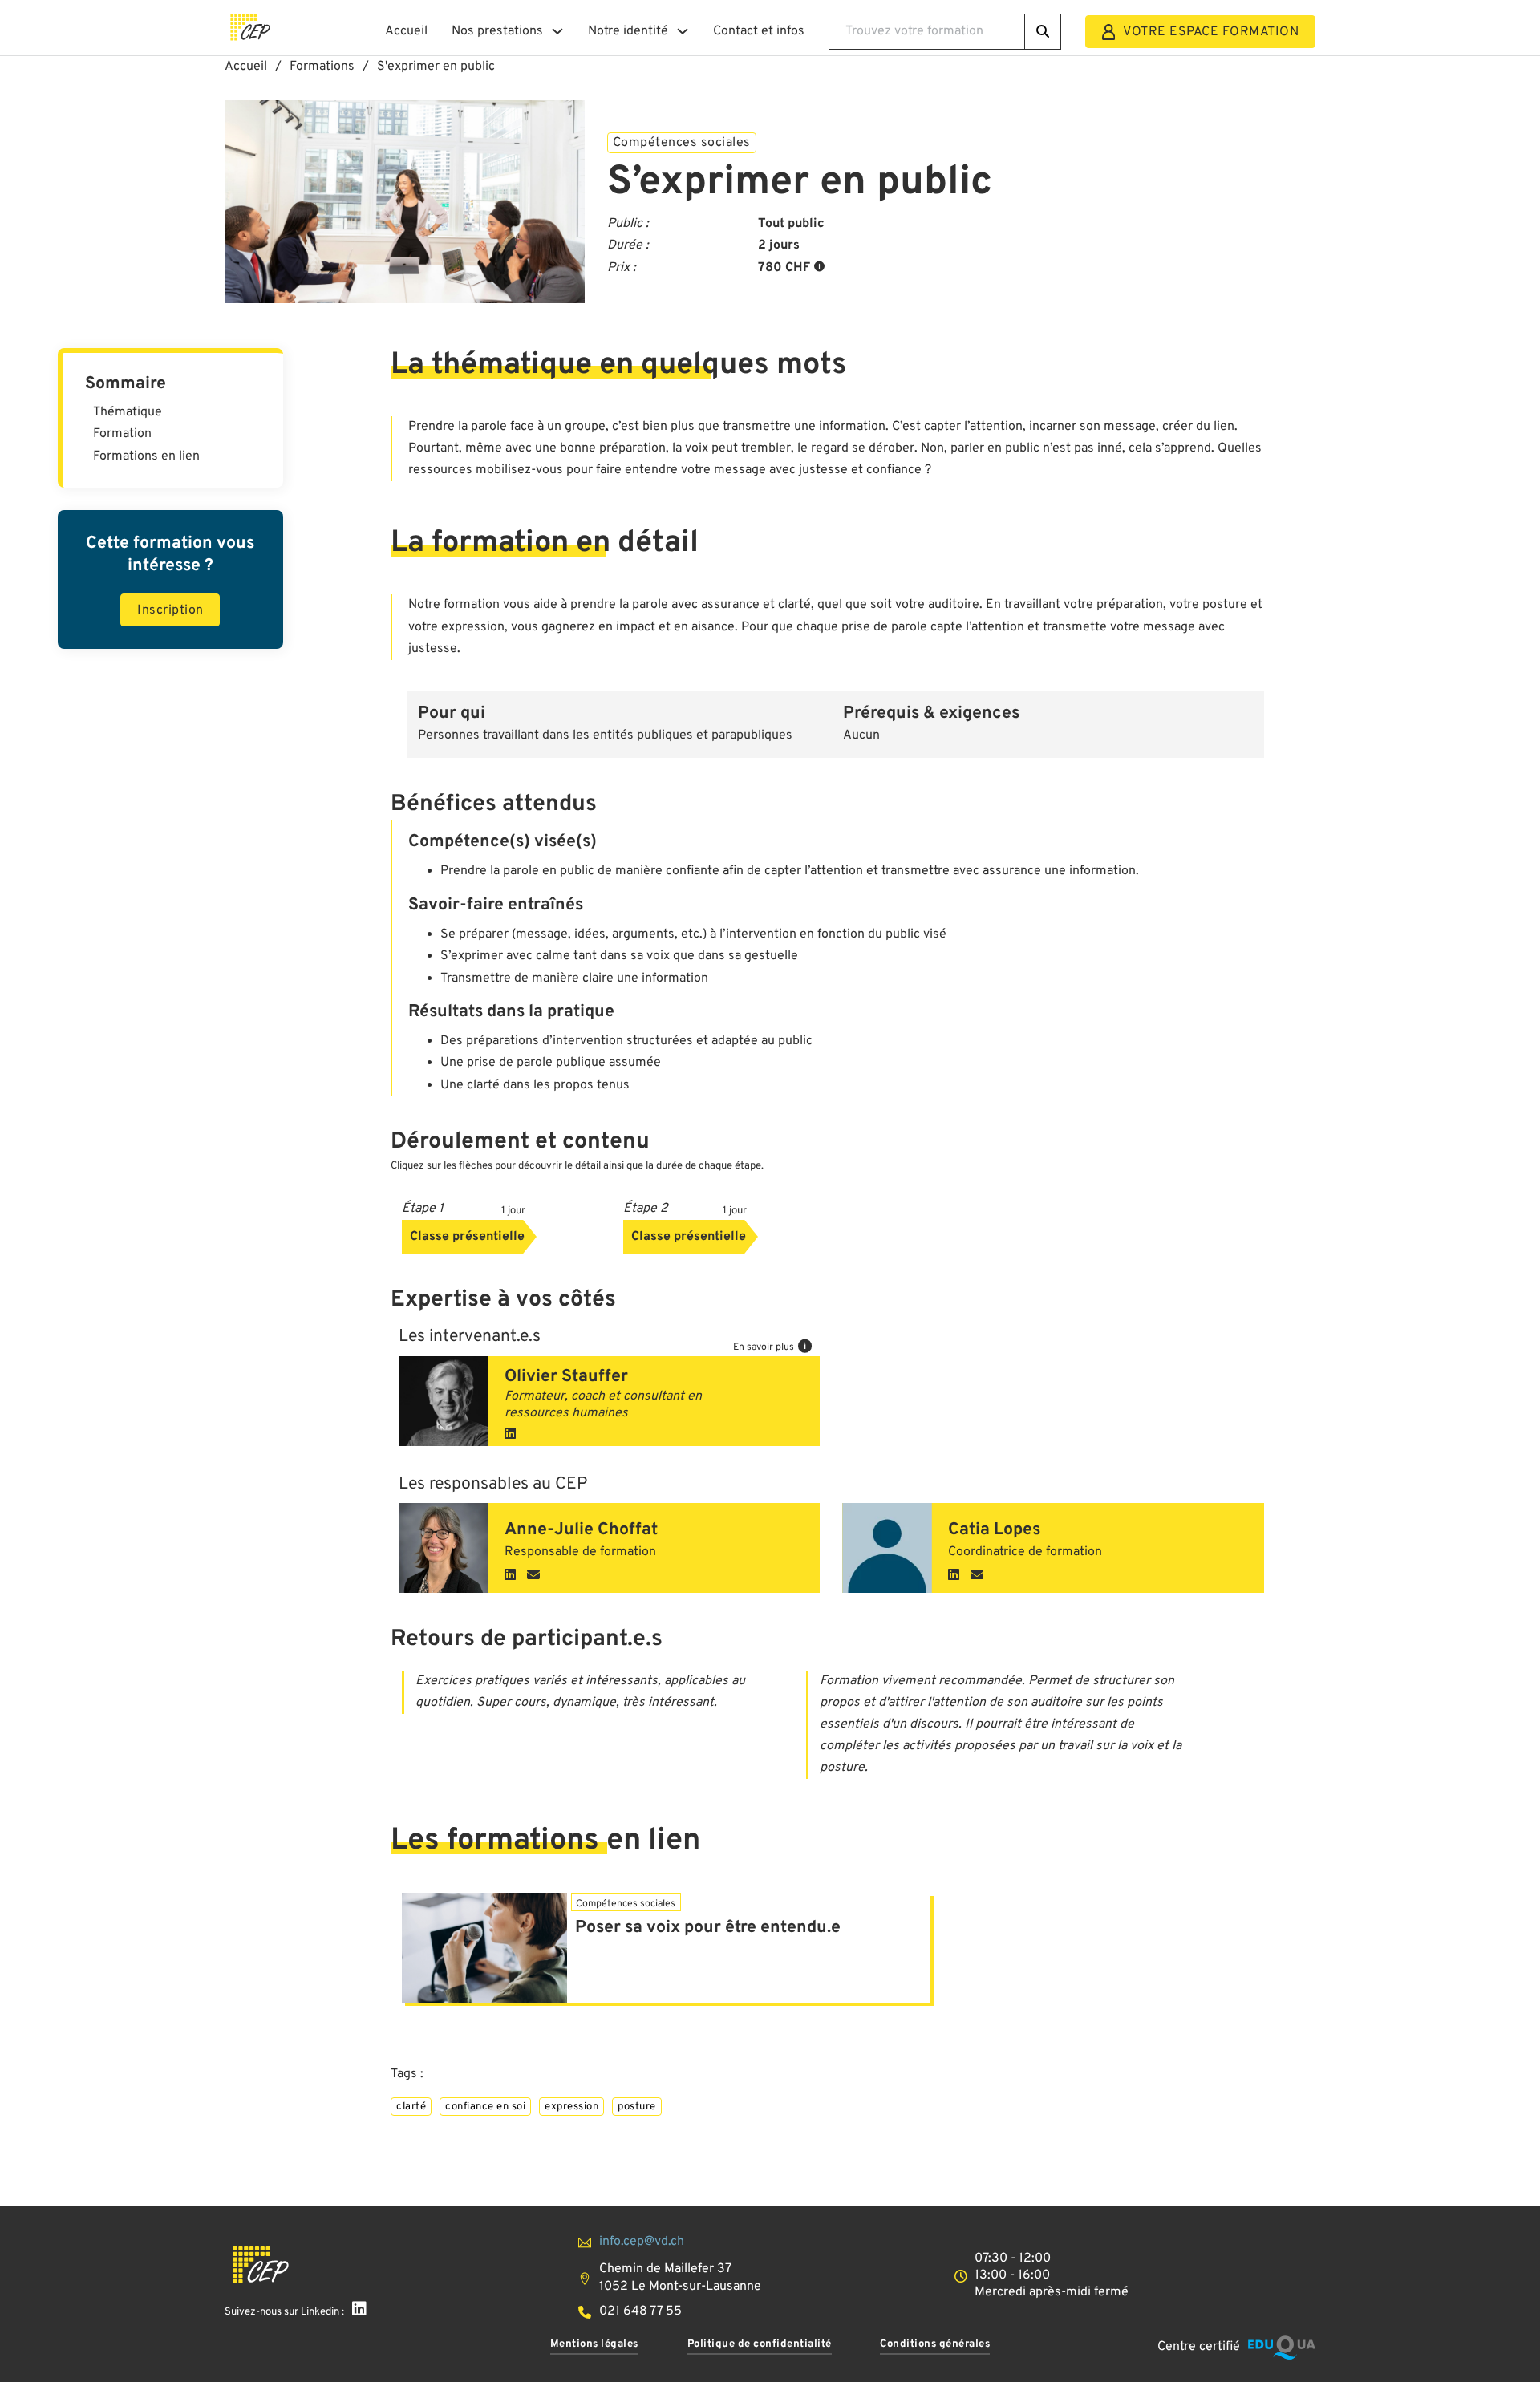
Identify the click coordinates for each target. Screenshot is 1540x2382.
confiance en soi (485, 2107)
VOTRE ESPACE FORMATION (1211, 32)
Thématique (128, 412)
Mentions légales (594, 2344)
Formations (322, 67)
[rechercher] (1043, 32)
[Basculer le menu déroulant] (557, 31)
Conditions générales (935, 2344)
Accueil (406, 31)
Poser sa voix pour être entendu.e (708, 1928)
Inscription (170, 610)
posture (637, 2107)
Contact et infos (759, 31)
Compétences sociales (682, 143)
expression (571, 2107)
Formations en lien (146, 456)
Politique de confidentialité (760, 2344)
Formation (122, 434)
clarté (411, 2107)
